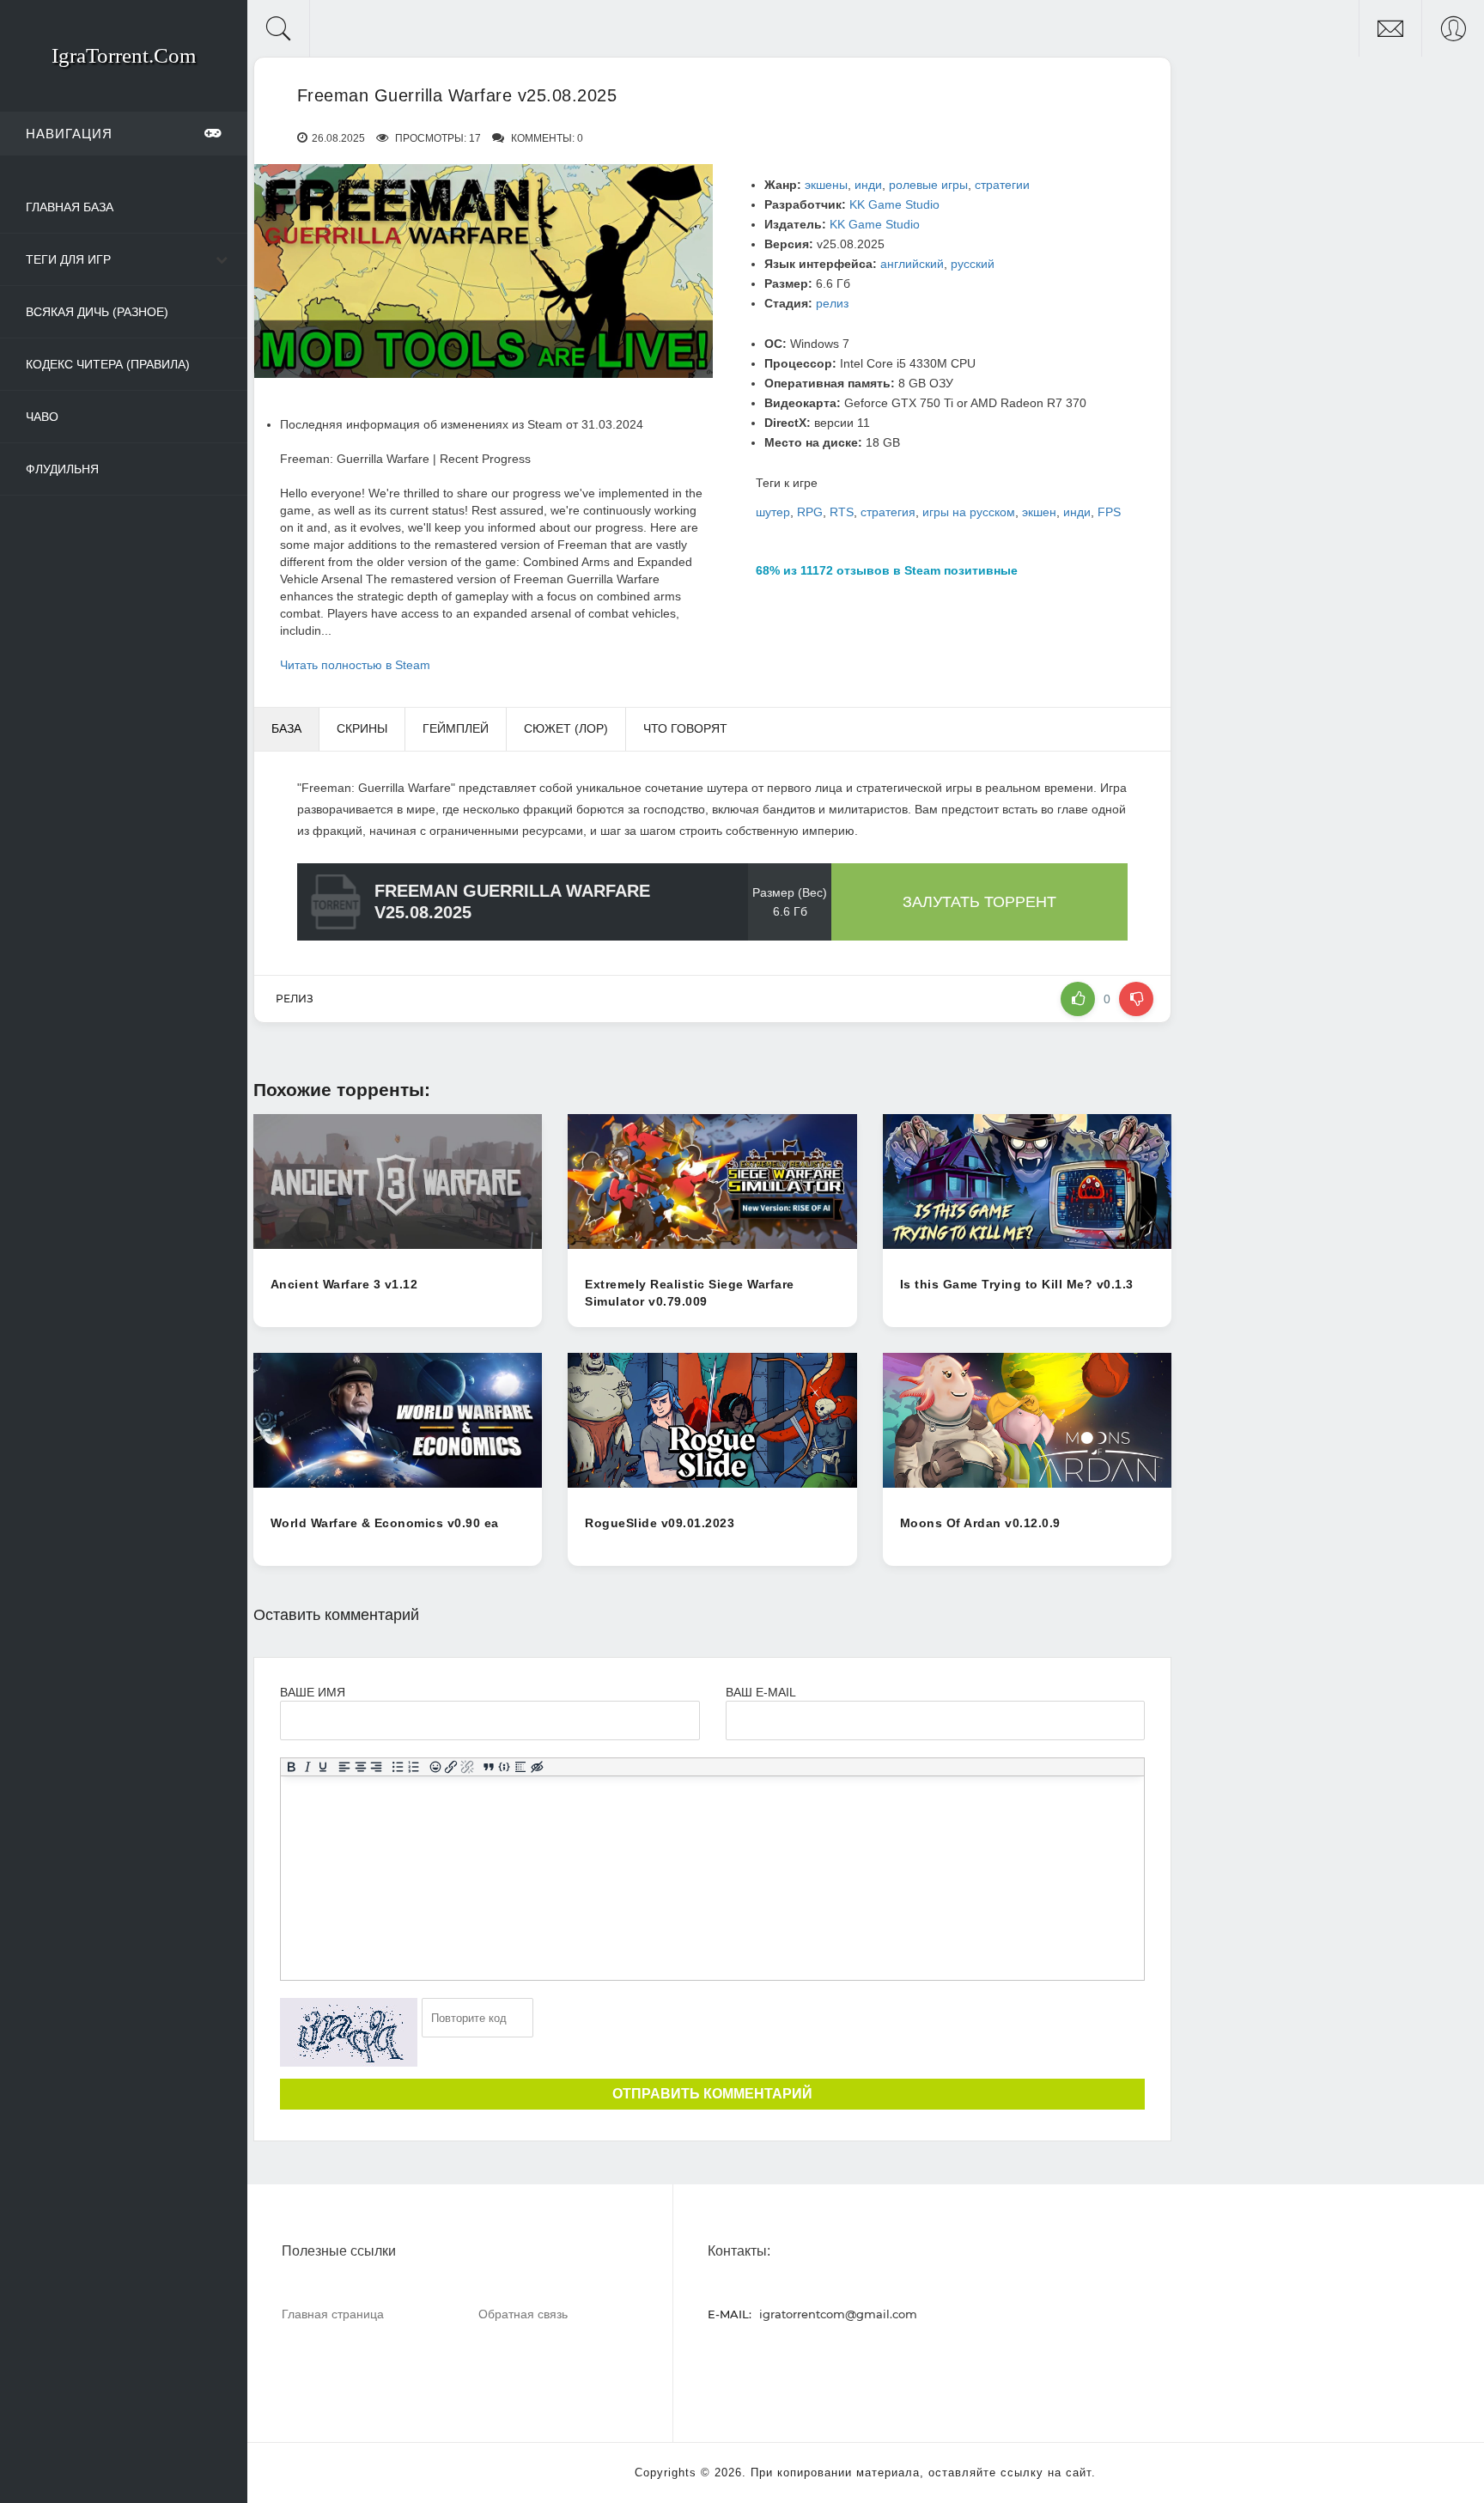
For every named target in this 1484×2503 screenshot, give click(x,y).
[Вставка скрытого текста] (537, 1768)
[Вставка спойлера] (521, 1768)
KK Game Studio (894, 204)
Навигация (69, 134)
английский (912, 264)
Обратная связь (523, 2314)
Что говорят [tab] (685, 728)
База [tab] (286, 728)
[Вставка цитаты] (488, 1768)
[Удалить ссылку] (468, 1768)
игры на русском (969, 512)
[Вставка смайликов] (435, 1768)
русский (973, 264)
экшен (1039, 512)
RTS (842, 512)
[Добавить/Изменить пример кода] (505, 1768)
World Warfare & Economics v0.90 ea (385, 1523)
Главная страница (333, 2314)
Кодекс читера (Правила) (108, 364)
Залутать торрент (979, 902)
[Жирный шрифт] (291, 1768)
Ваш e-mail (760, 1692)
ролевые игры (928, 185)
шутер (773, 512)
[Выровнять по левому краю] (345, 1768)
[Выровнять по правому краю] (377, 1768)
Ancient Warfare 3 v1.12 (344, 1284)
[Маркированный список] (398, 1768)
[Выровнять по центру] (360, 1768)
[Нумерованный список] (414, 1768)
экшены (826, 185)
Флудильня (62, 469)
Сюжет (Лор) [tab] (566, 728)
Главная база (70, 207)
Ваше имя (313, 1692)
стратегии (1002, 185)
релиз (832, 303)
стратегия (888, 512)
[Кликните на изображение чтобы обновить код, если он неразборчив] (349, 2032)
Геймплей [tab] (456, 728)
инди (868, 185)
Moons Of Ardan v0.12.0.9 (980, 1523)
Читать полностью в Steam (355, 665)
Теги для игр (68, 259)
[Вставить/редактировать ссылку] (451, 1768)
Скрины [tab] (362, 728)
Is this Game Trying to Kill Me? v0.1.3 (1017, 1284)
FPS (1109, 512)
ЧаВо (42, 417)
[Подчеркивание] (323, 1768)
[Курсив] (307, 1768)
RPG (810, 512)
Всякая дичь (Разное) (97, 312)
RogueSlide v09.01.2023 (660, 1523)
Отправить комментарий (712, 2094)
